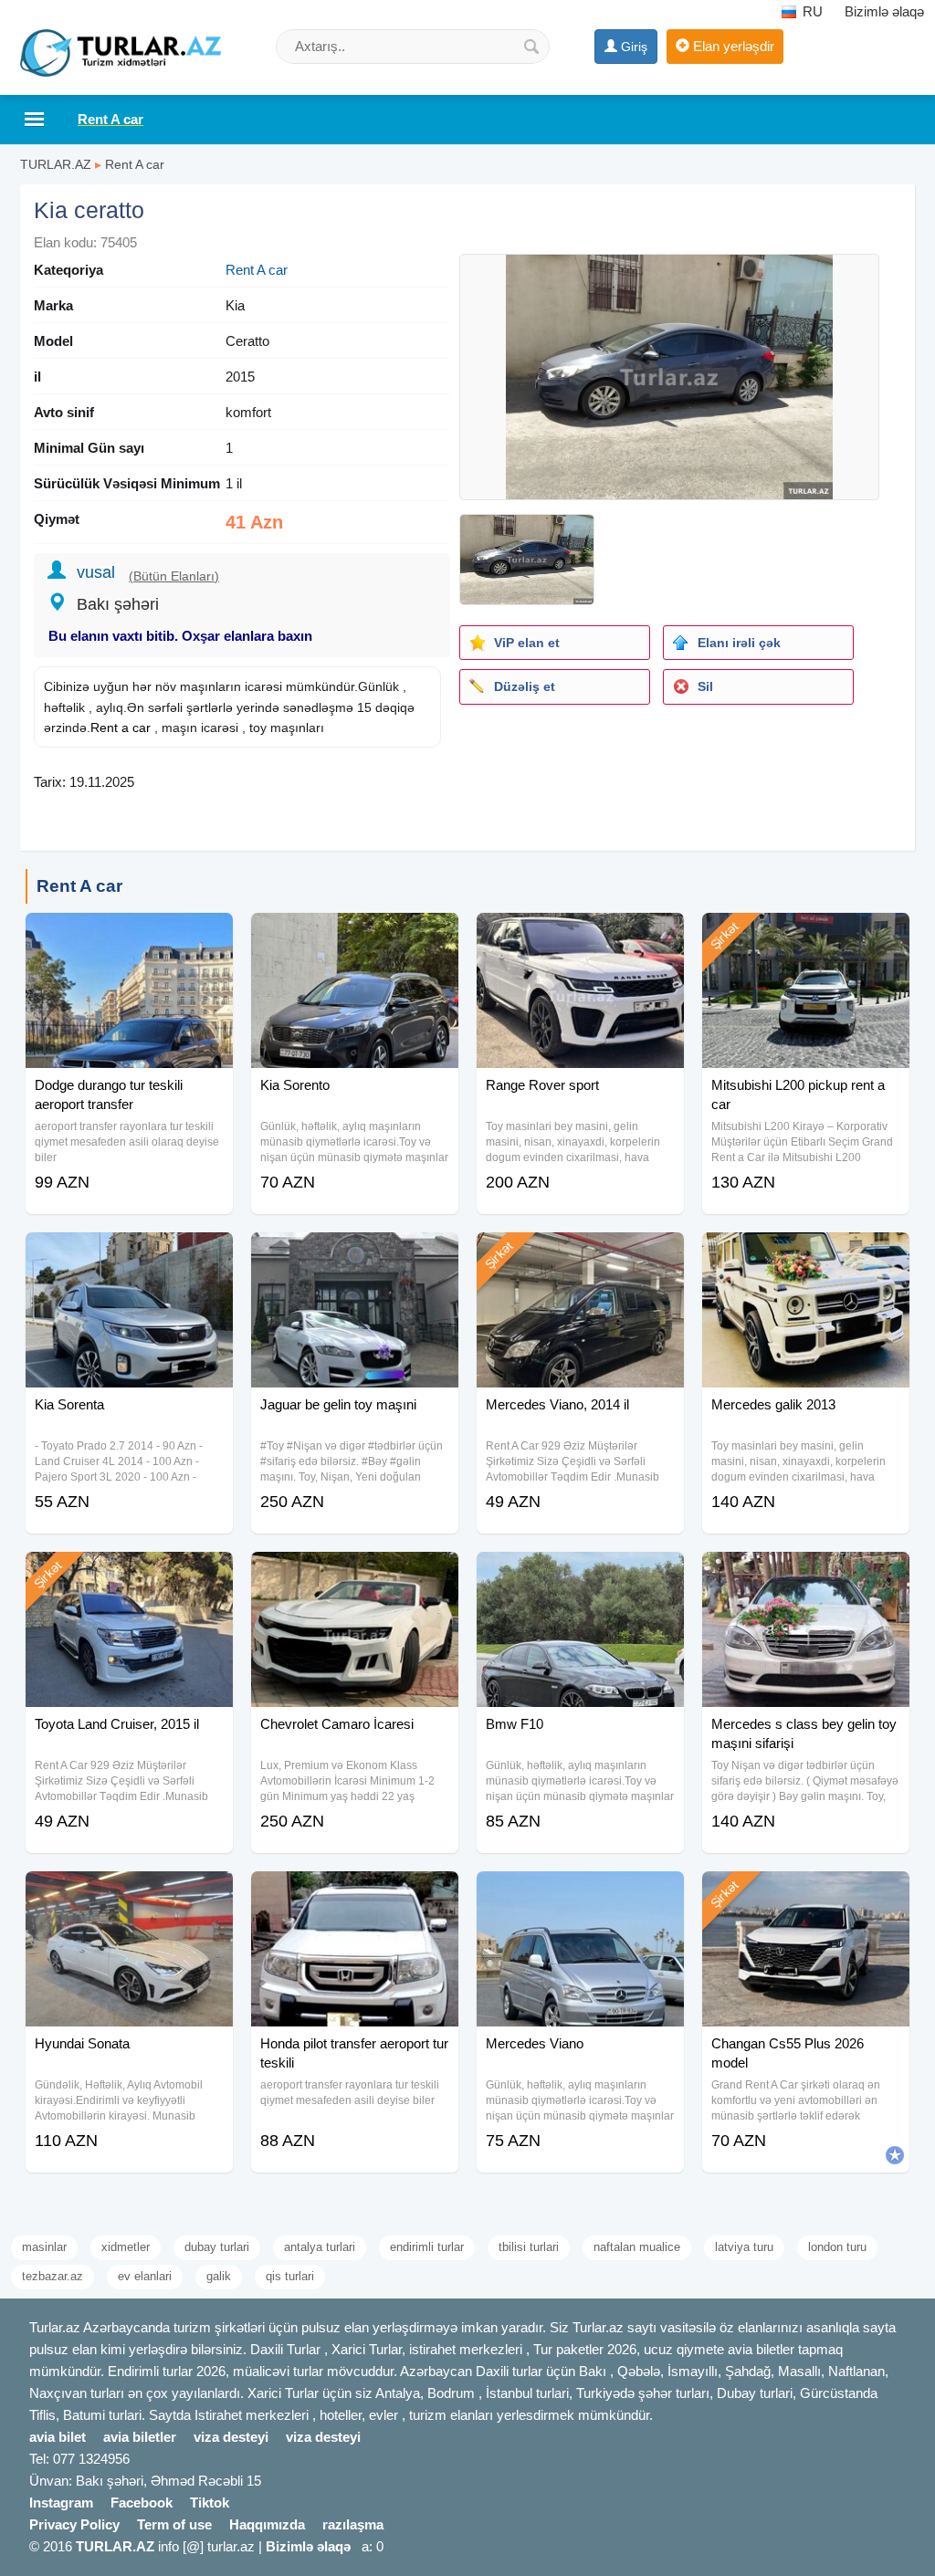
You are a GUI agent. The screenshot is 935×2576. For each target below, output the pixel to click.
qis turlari (290, 2276)
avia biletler (140, 2437)
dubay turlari (217, 2247)
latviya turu (744, 2247)
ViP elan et (527, 643)
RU (811, 11)
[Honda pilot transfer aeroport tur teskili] (355, 1894)
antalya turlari (320, 2247)
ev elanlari (145, 2276)
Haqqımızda (267, 2524)
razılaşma (353, 2524)
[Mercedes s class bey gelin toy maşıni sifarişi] (806, 1575)
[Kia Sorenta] (129, 1255)
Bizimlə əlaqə (884, 11)
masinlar (44, 2247)
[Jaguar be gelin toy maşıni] (355, 1255)
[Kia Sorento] (355, 936)
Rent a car (121, 728)
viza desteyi (231, 2437)
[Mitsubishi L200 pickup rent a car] (806, 936)
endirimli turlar (427, 2247)
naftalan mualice (637, 2247)
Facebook (142, 2503)
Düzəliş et (525, 686)
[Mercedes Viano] (580, 1894)
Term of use (174, 2524)
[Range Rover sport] (580, 936)
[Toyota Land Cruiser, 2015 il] (129, 1575)
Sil (705, 686)
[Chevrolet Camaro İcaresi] (355, 1575)
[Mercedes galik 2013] (806, 1255)
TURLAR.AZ (56, 164)
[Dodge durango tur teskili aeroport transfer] (129, 936)
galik (219, 2276)
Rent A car (135, 164)
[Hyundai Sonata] (129, 1894)
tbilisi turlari (529, 2247)
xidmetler (126, 2247)
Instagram (61, 2503)
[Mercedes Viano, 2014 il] (580, 1255)
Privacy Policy (74, 2524)
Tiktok (210, 2503)
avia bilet (58, 2437)
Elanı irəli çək (739, 643)
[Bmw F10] (580, 1575)
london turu (837, 2247)
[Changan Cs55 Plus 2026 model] (806, 1894)
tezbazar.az (53, 2276)
